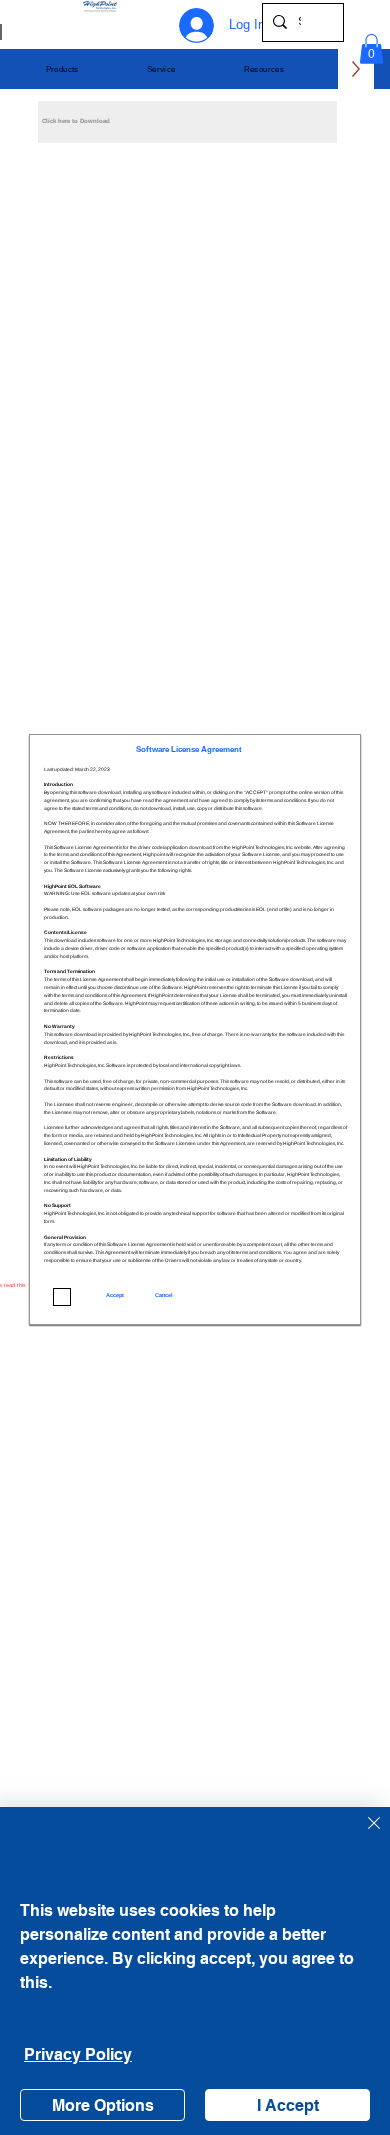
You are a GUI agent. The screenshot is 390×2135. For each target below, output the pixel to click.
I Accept (288, 2105)
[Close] (362, 1835)
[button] (62, 69)
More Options (103, 2105)
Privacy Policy (78, 2054)
